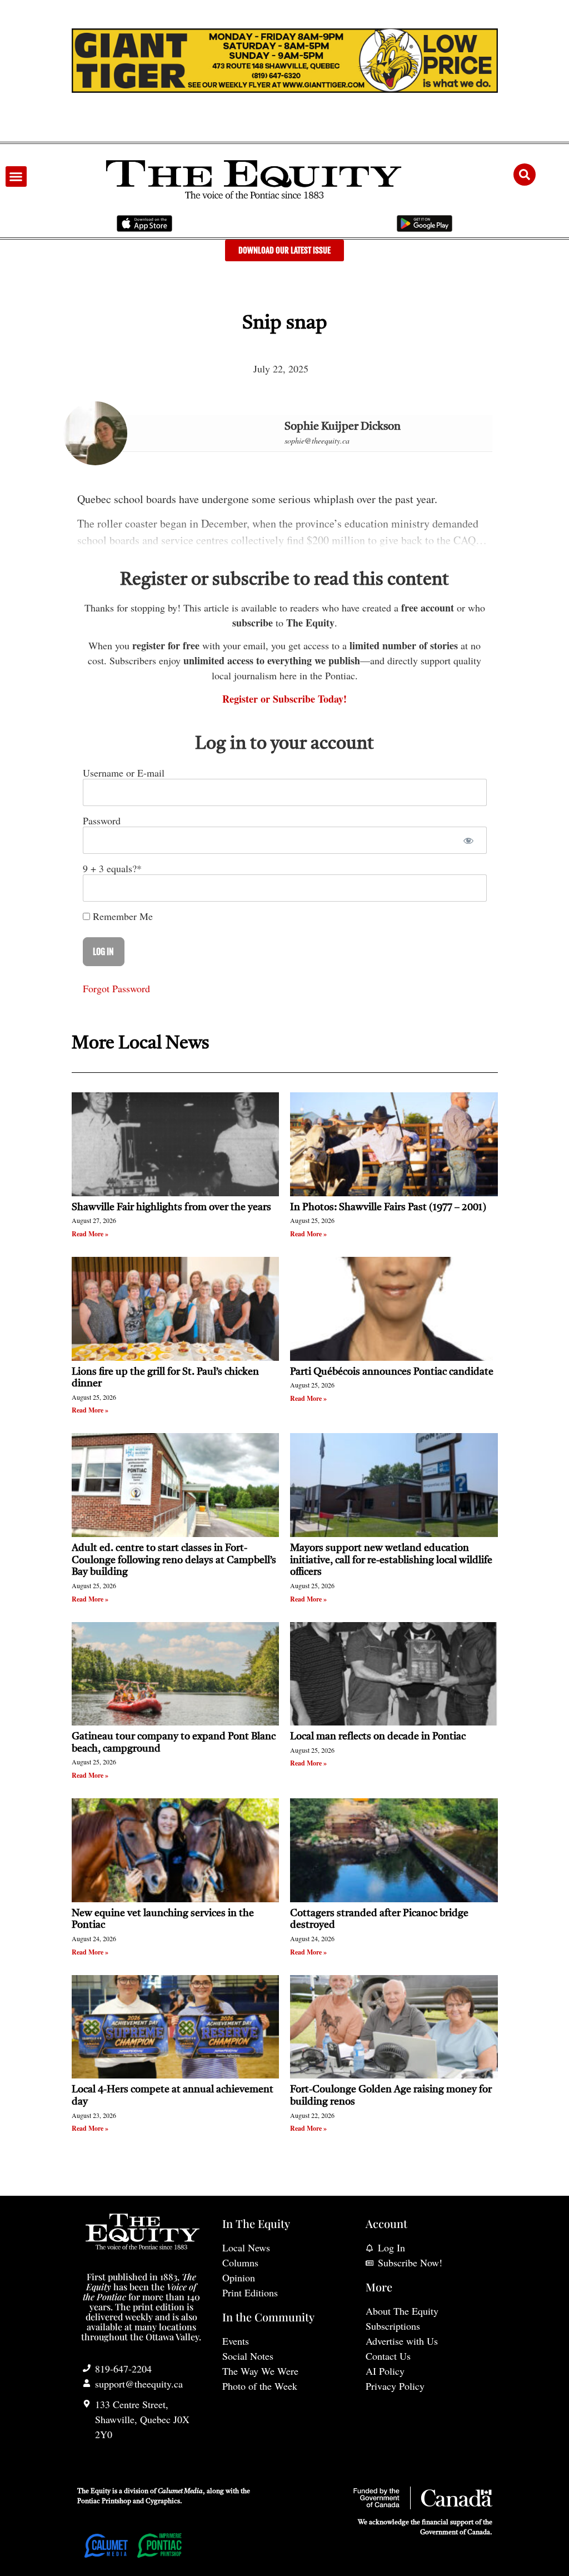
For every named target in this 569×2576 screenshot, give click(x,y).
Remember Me (121, 916)
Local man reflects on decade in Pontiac (378, 1737)
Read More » (90, 1234)
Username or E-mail (124, 773)
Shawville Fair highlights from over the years (171, 1207)
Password (102, 820)
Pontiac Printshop (104, 2502)
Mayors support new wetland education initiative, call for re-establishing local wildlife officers (391, 1560)
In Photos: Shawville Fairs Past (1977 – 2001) (388, 1207)
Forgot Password (116, 988)
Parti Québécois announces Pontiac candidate (392, 1372)
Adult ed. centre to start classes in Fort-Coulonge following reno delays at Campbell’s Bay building (174, 1560)
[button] (16, 177)
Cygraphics (163, 2502)
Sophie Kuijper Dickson (343, 427)
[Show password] (469, 840)
